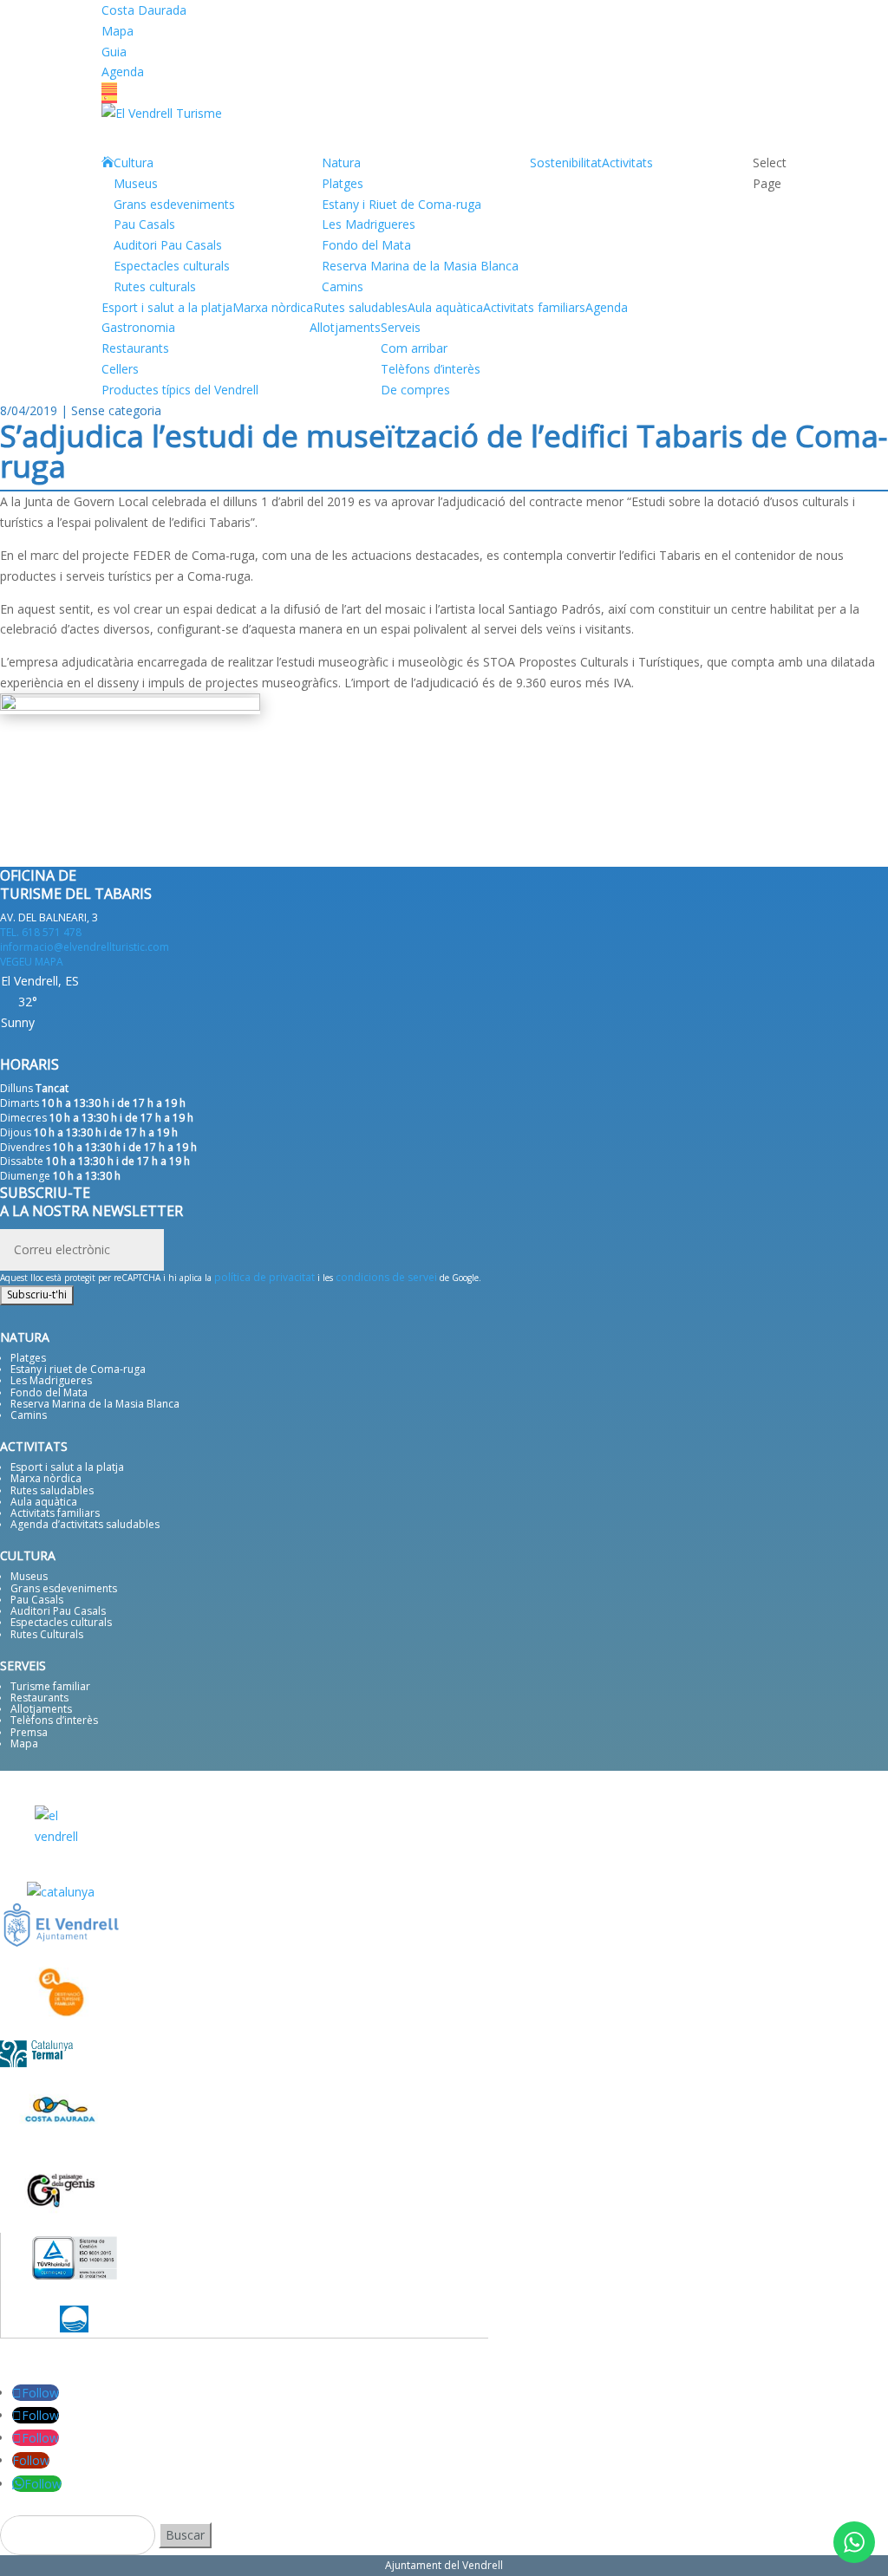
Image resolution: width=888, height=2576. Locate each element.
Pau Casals (144, 224)
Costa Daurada (144, 10)
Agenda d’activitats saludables (85, 1524)
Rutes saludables (52, 1490)
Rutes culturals (155, 286)
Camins (343, 286)
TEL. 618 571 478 (41, 932)
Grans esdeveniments (174, 204)
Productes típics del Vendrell (180, 390)
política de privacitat (264, 1277)
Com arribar (414, 348)
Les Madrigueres (369, 224)
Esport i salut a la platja (67, 1467)
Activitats (627, 163)
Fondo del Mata (366, 245)
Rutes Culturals (47, 1634)
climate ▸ (67, 1044)
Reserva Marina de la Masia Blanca (420, 266)
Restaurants (135, 348)
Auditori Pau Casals (168, 245)
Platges (343, 183)
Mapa (118, 31)
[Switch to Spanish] (444, 98)
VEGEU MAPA (32, 962)
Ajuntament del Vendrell (444, 2565)
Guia (114, 52)
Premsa (29, 1732)
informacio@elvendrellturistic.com (85, 947)
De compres (415, 390)
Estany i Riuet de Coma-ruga (402, 204)
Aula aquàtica (44, 1502)
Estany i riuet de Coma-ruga (78, 1369)
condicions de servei (386, 1277)
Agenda (123, 72)
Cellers (120, 369)
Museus (136, 183)
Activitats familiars (55, 1513)
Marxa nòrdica (46, 1478)
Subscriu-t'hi (37, 1295)
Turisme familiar (50, 1686)
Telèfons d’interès (431, 369)
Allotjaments (345, 327)
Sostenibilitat (566, 163)
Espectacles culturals (172, 266)
